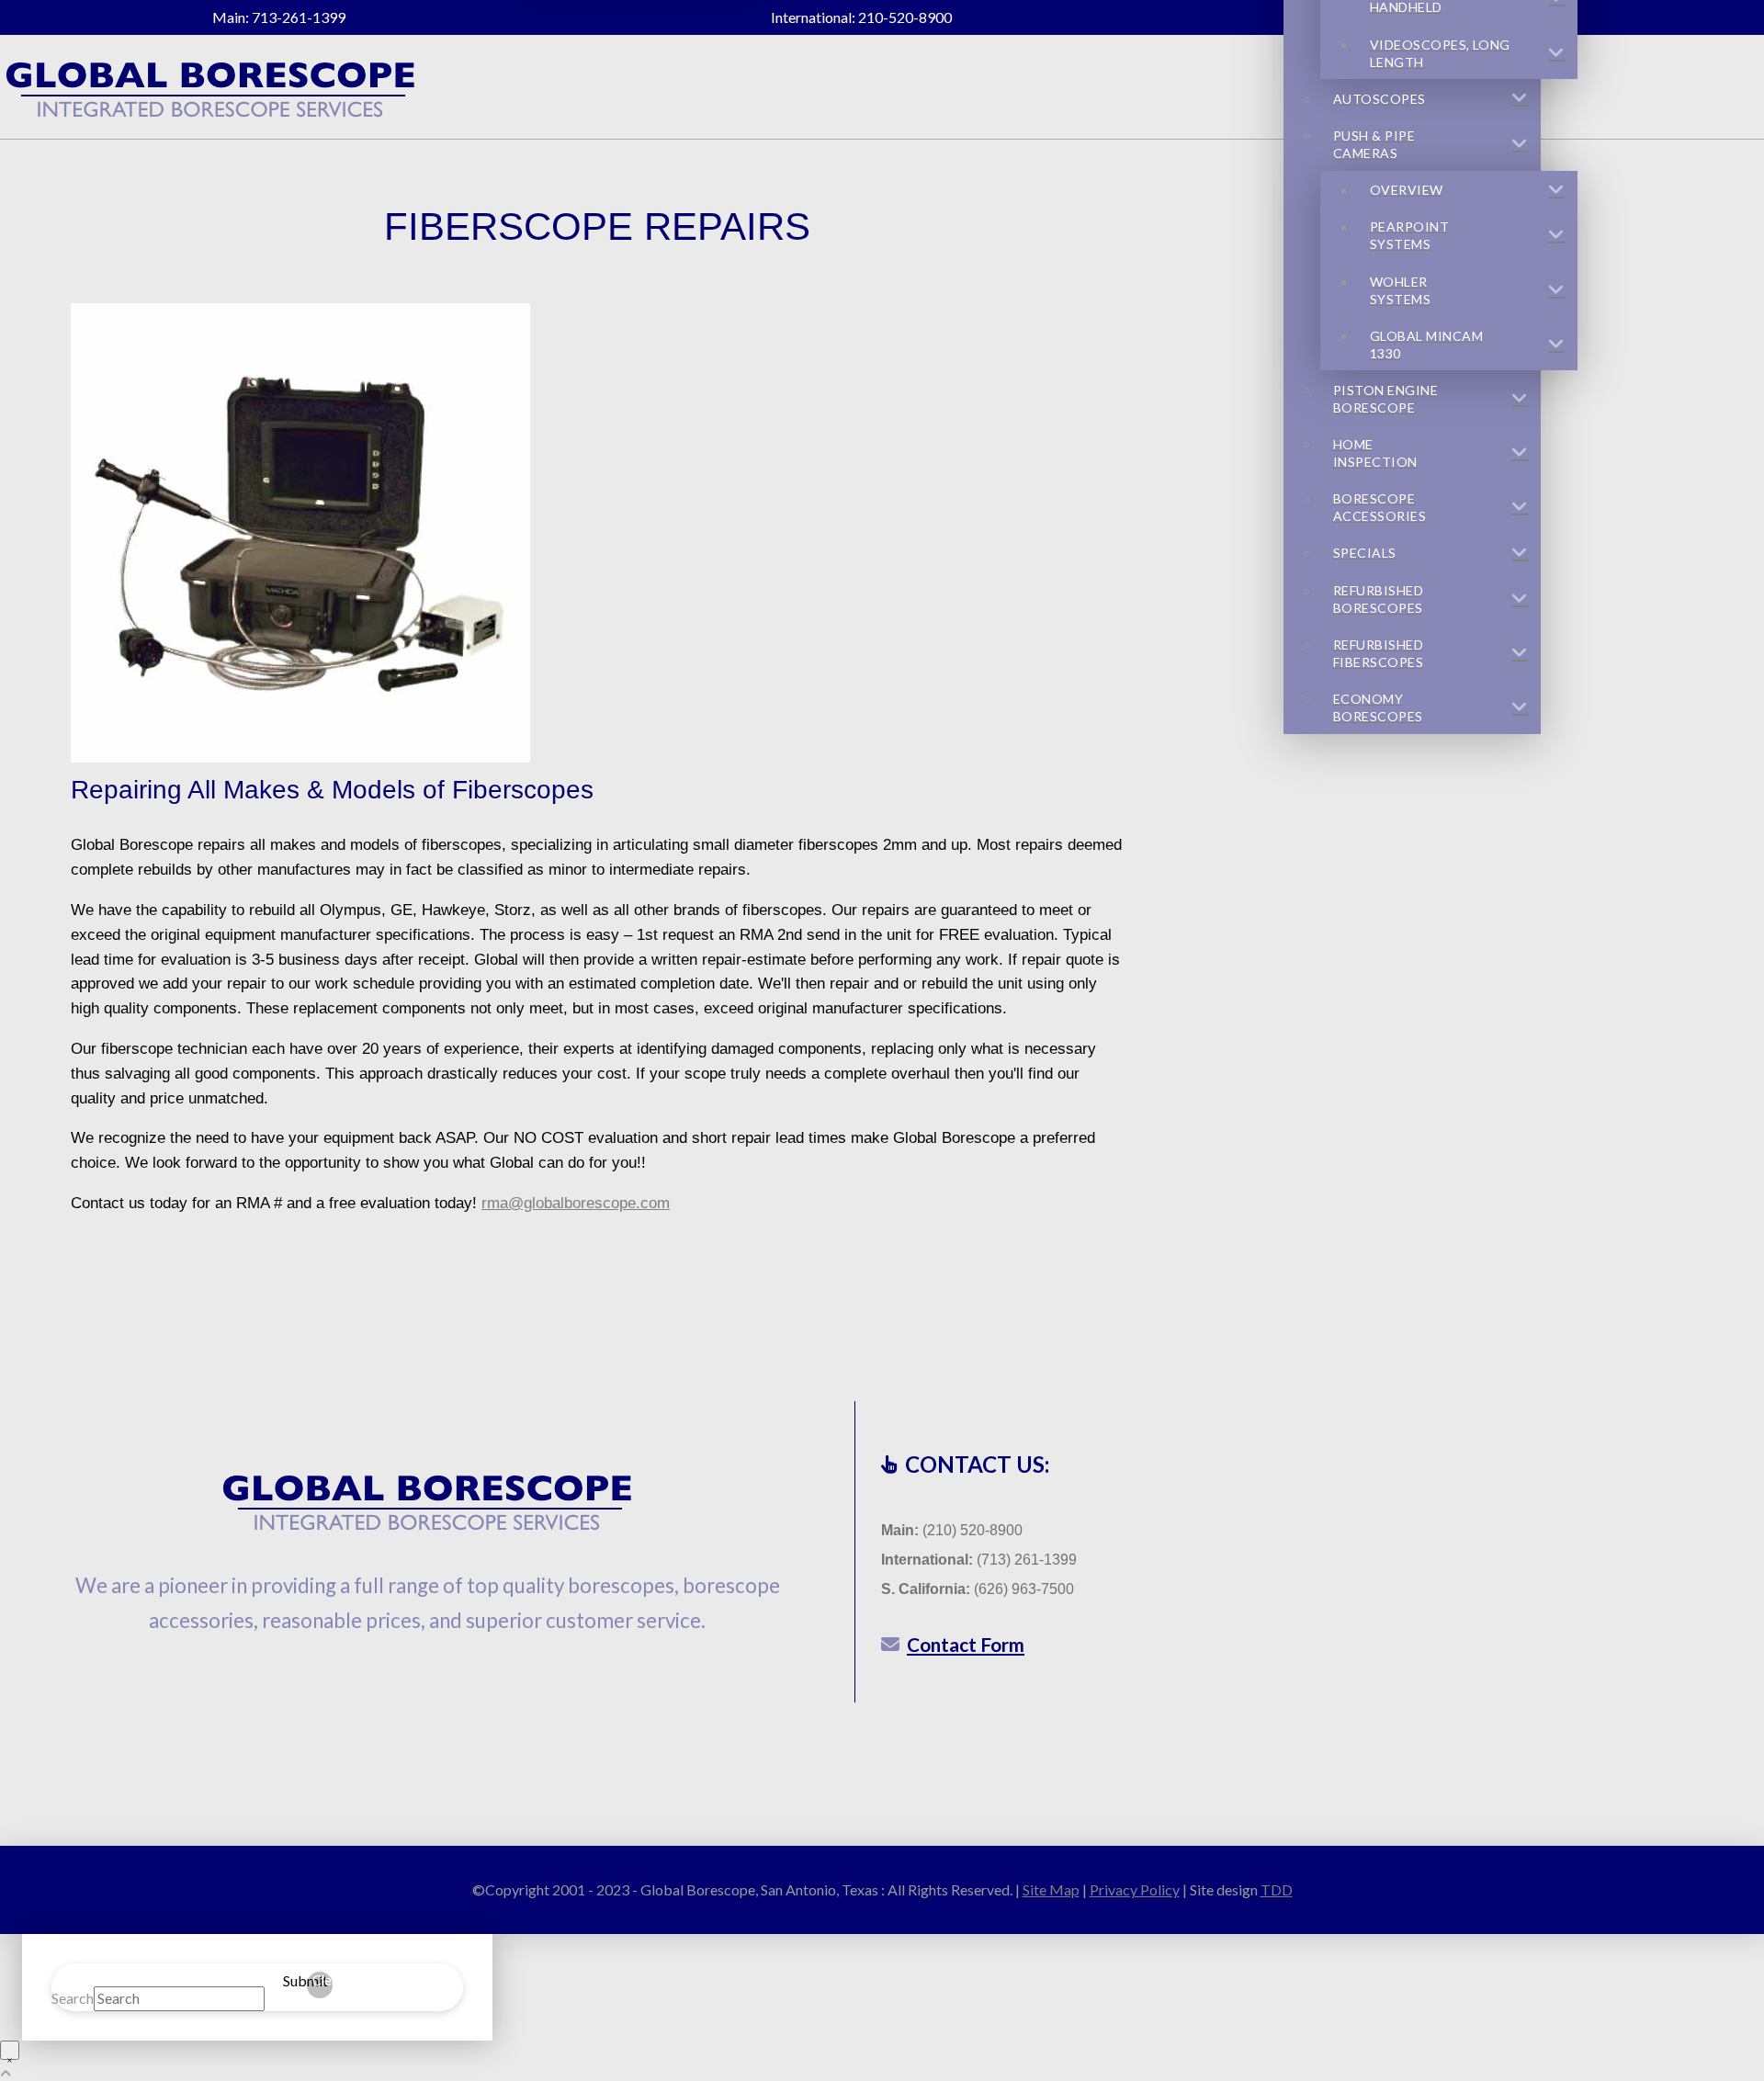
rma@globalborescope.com (576, 1203)
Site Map (1051, 1889)
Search (73, 1998)
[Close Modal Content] (10, 2050)
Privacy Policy (1135, 1889)
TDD (1277, 1889)
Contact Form (966, 1644)
